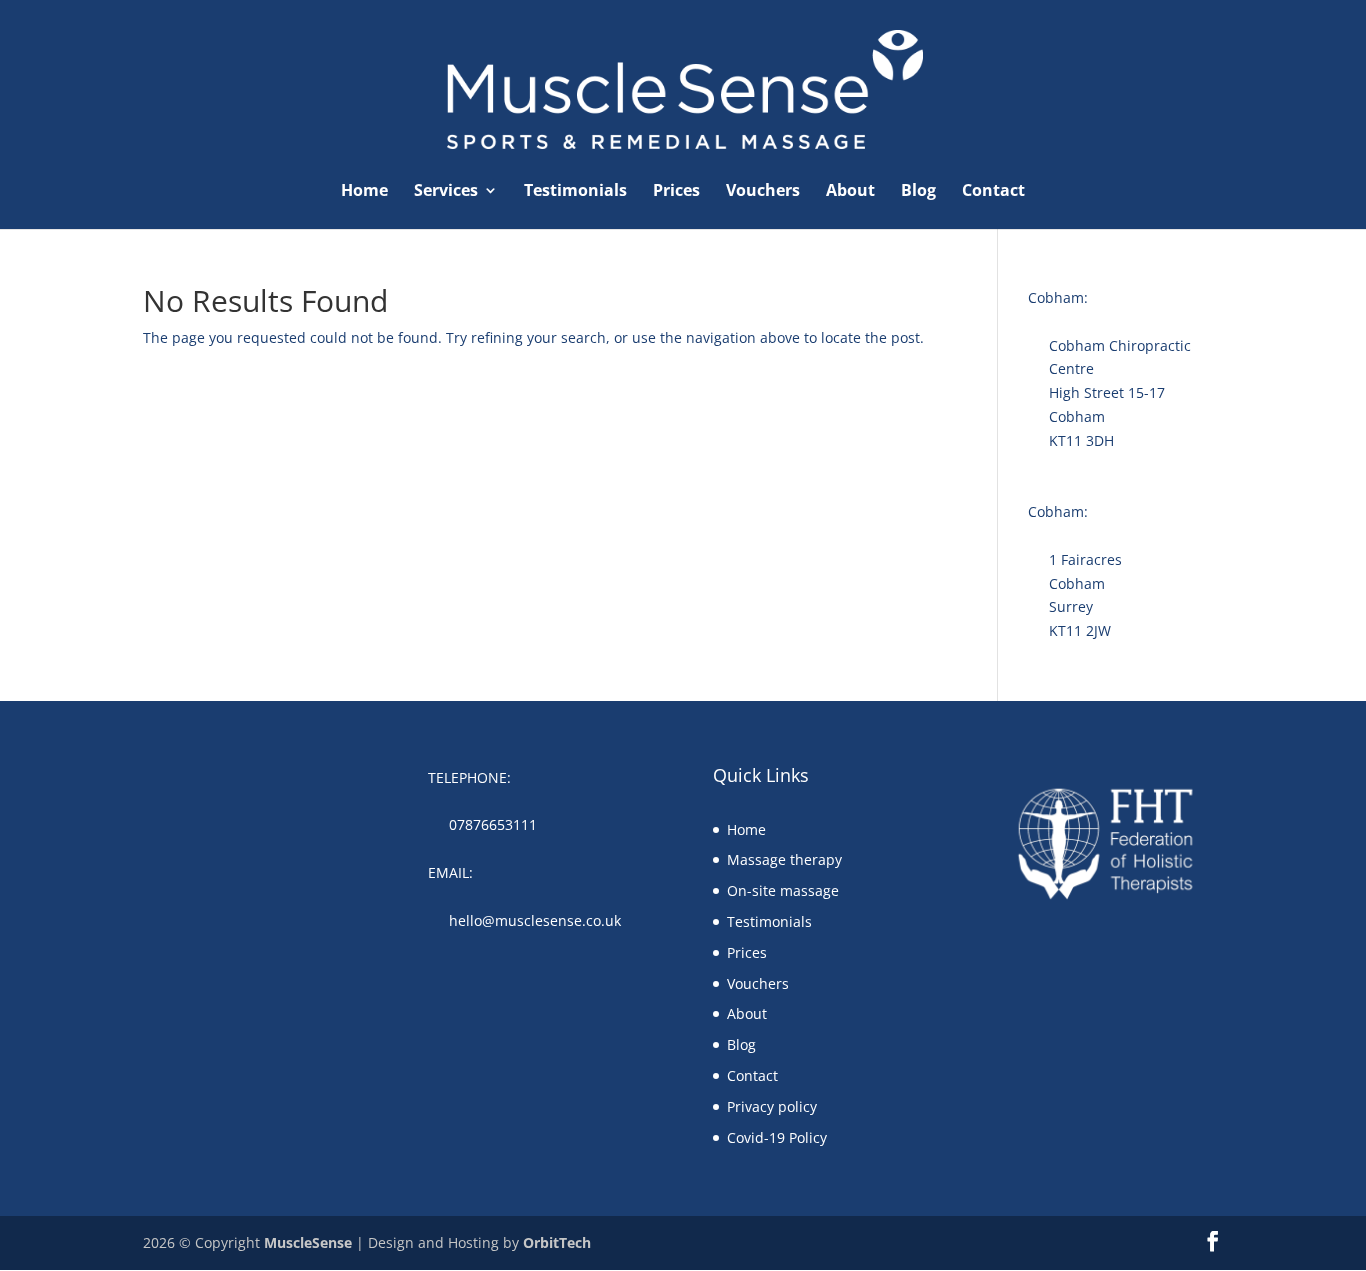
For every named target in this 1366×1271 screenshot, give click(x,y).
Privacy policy (772, 1106)
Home (364, 192)
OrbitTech (557, 1242)
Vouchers (763, 192)
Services (446, 192)
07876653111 (493, 824)
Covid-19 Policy (777, 1137)
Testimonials (575, 192)
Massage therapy (784, 859)
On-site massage (783, 890)
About (850, 192)
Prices (676, 192)
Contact (993, 192)
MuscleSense (308, 1242)
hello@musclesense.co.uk (535, 920)
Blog (918, 192)
